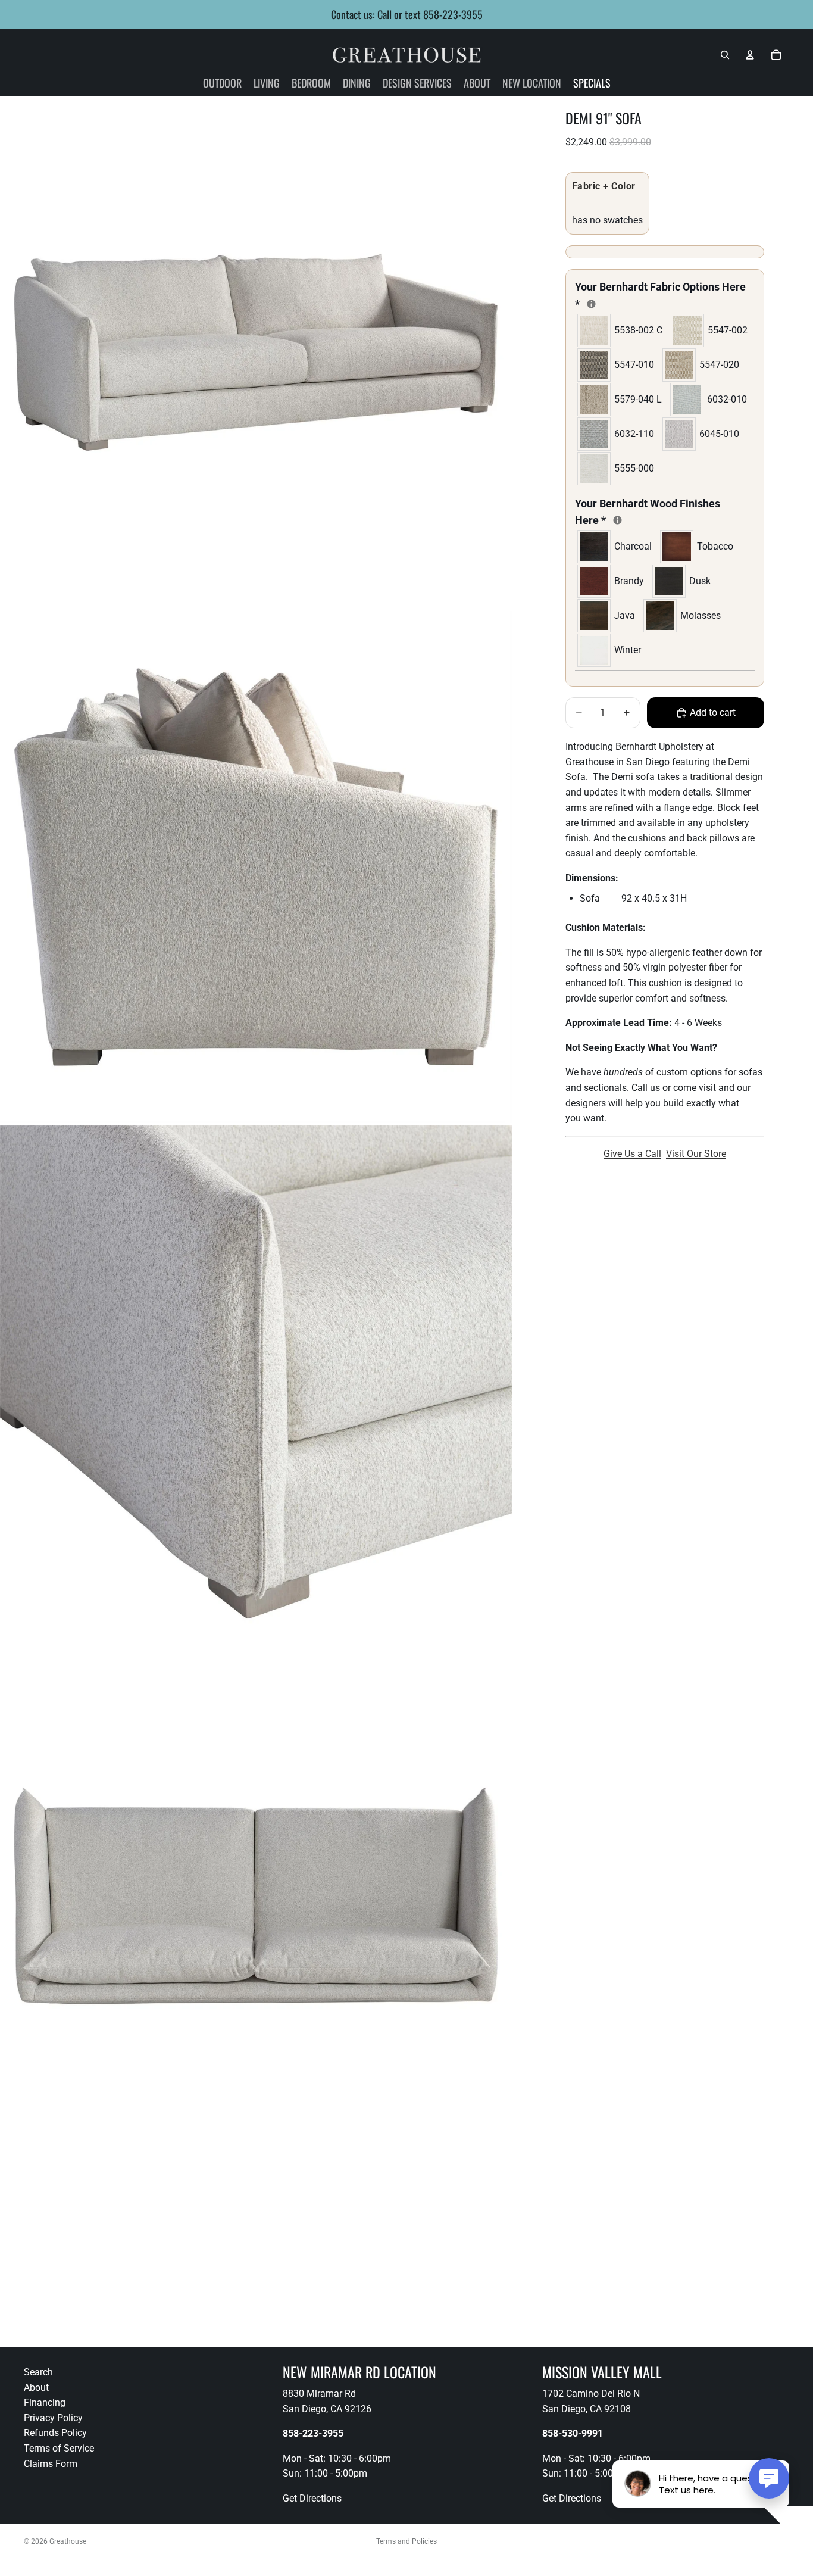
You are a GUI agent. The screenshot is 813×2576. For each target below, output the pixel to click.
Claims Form (51, 2464)
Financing (45, 2402)
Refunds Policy (55, 2433)
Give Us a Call (632, 1154)
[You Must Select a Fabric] (591, 304)
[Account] (750, 55)
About (36, 2388)
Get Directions (312, 2498)
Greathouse (68, 2541)
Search (38, 2372)
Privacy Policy (53, 2418)
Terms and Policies (406, 2541)
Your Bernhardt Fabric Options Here (660, 295)
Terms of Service (59, 2448)
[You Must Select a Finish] (617, 520)
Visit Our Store (696, 1154)
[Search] (725, 55)
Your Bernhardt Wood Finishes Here (648, 512)
